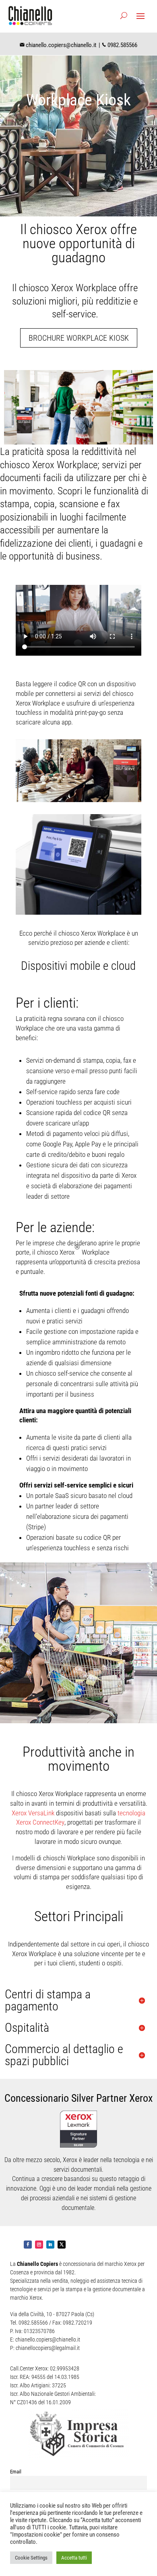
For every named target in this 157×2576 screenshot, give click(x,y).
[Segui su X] (62, 2245)
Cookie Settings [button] (31, 2558)
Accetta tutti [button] (74, 2558)
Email (16, 2472)
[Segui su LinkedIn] (50, 2245)
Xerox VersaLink (33, 1813)
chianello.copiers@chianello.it (61, 45)
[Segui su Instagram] (39, 2245)
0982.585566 (122, 45)
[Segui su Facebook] (28, 2245)
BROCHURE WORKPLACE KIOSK (79, 338)
